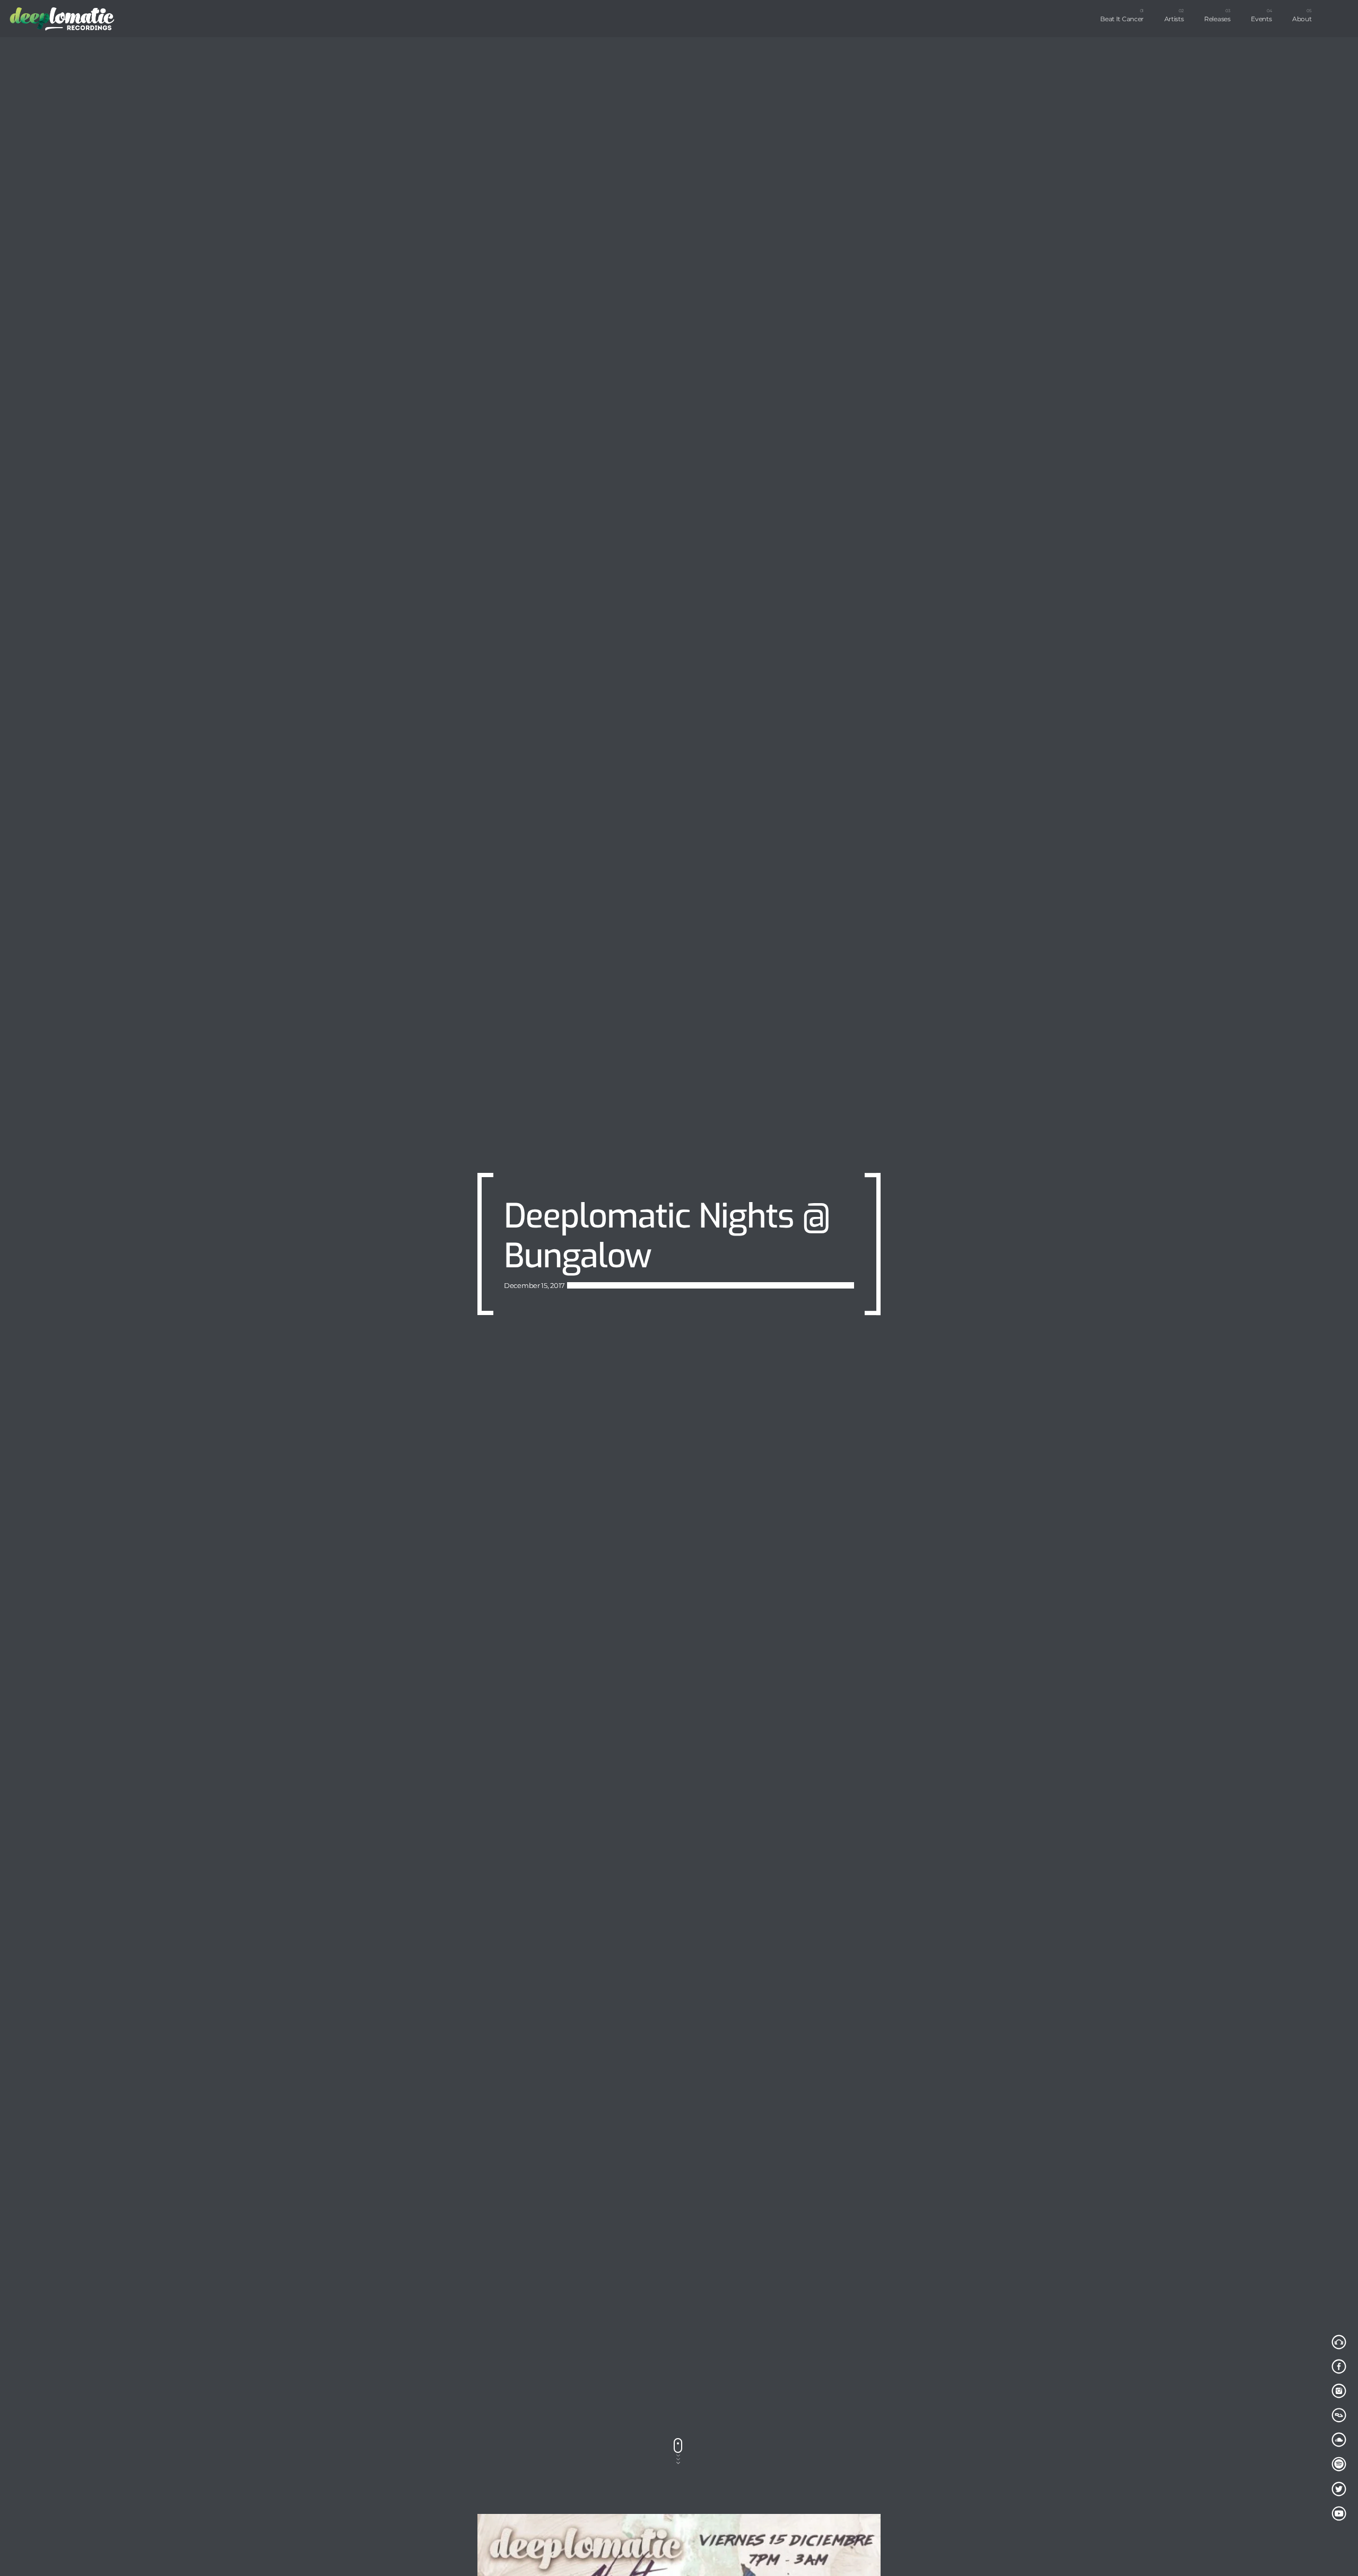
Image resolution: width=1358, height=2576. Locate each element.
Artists (1174, 19)
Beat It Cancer (1122, 19)
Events (1261, 19)
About (1302, 19)
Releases (1217, 19)
